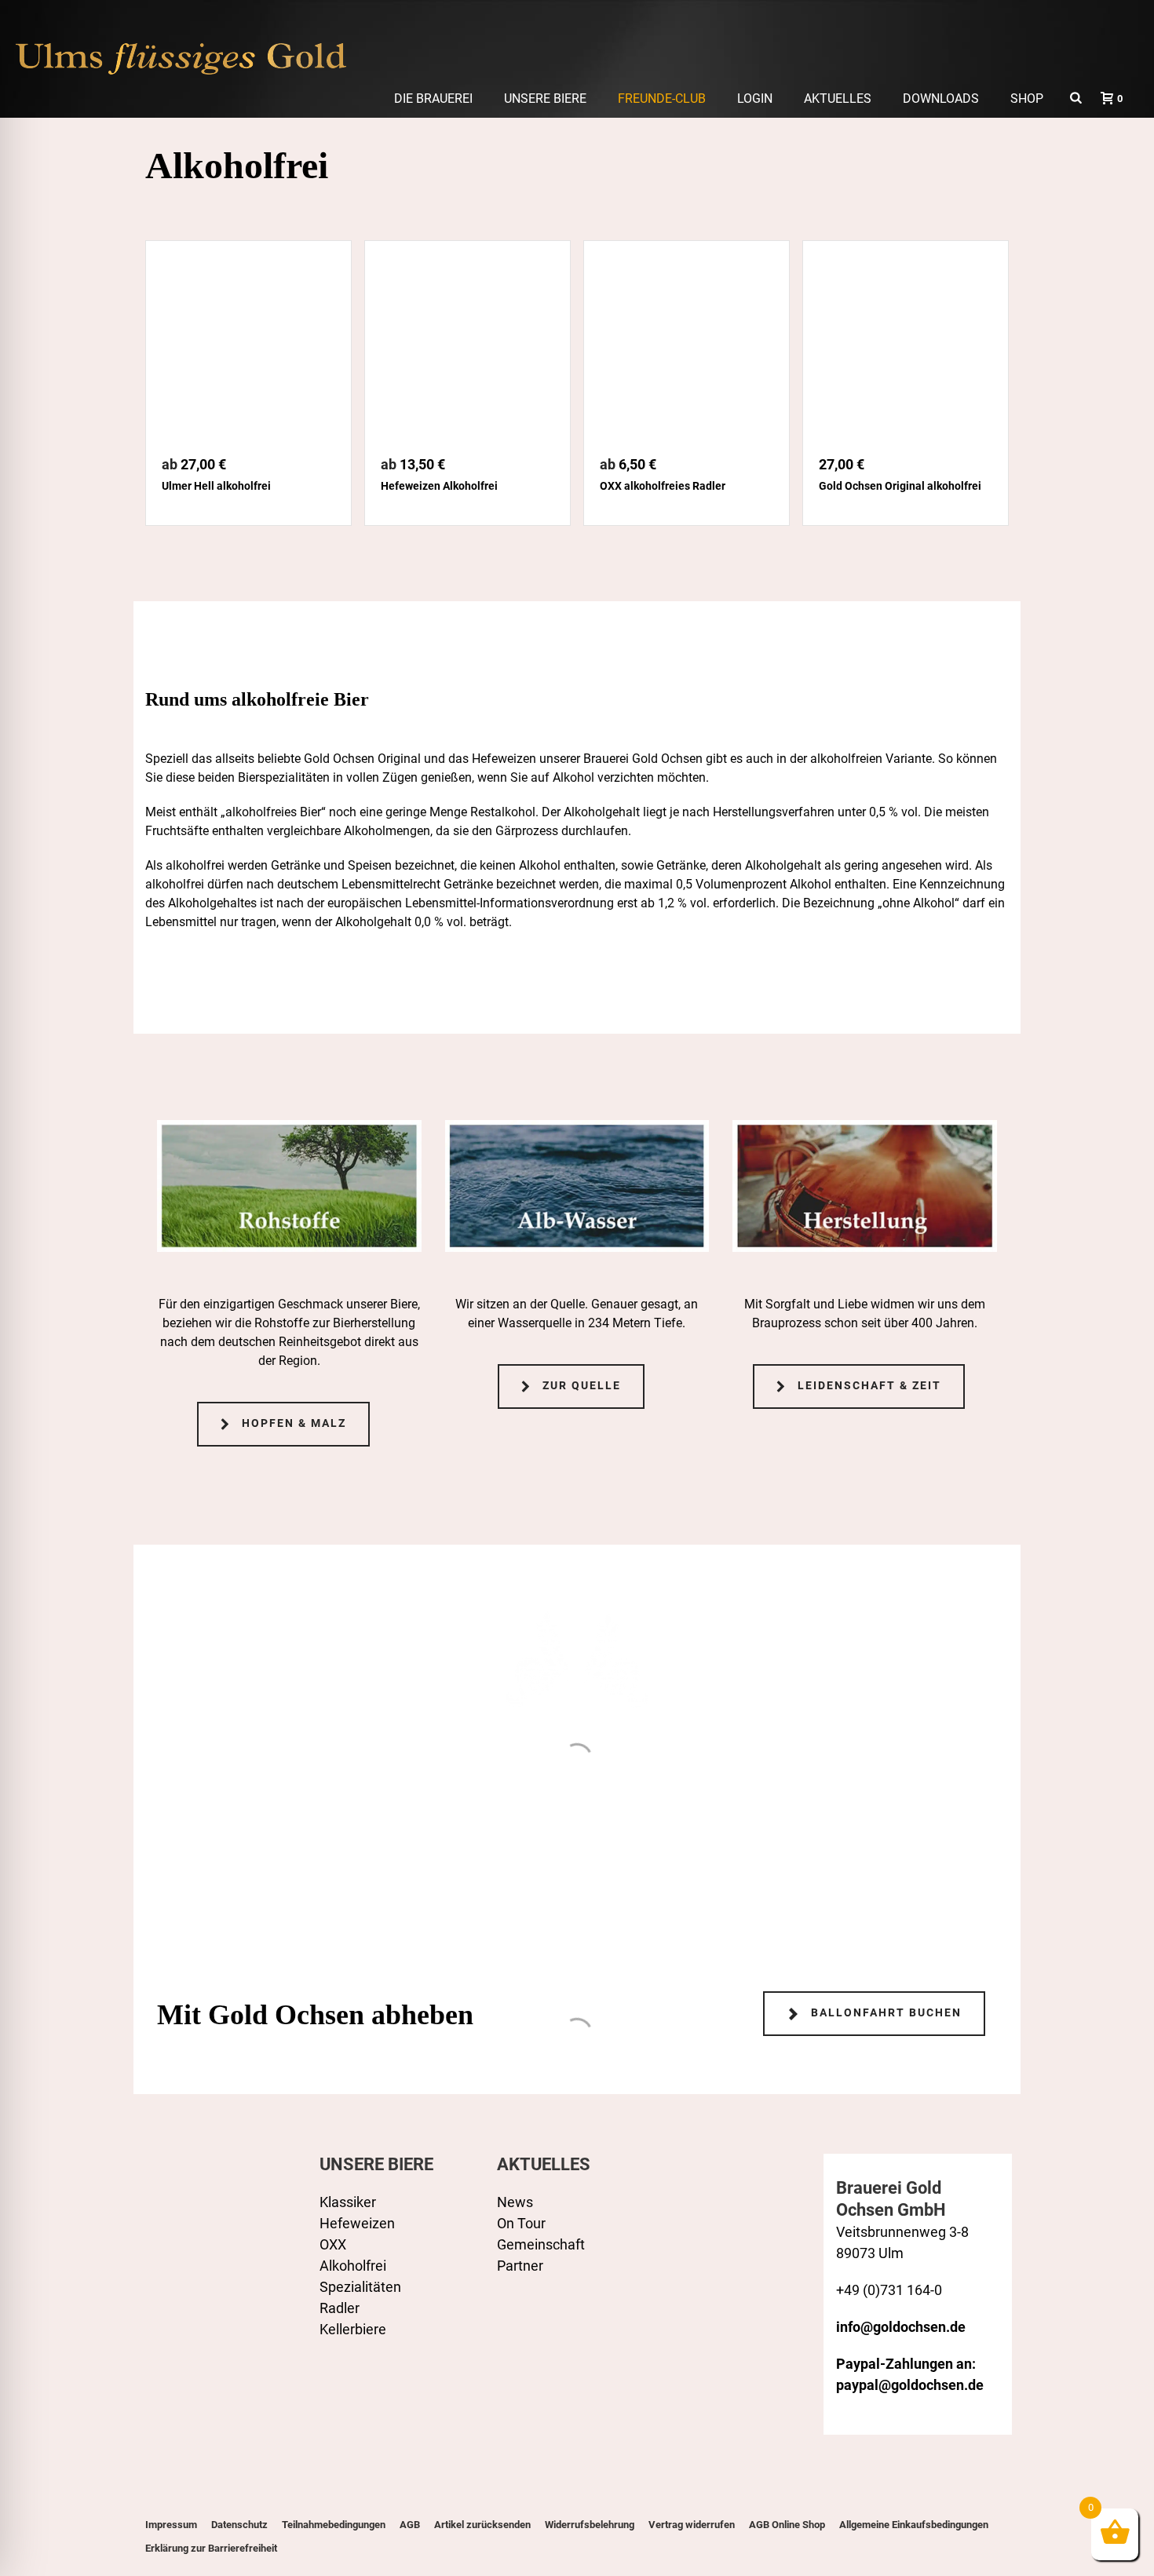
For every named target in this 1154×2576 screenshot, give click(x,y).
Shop (1027, 99)
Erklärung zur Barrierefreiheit (211, 2548)
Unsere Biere (545, 99)
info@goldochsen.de (901, 2327)
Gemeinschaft (541, 2244)
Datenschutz (239, 2525)
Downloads (941, 99)
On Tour (521, 2223)
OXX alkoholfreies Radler (663, 486)
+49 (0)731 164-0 (889, 2290)
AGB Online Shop (787, 2525)
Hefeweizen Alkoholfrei (439, 486)
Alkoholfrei (353, 2266)
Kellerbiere (353, 2329)
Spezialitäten (360, 2287)
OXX (333, 2244)
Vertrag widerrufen (692, 2525)
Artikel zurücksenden (482, 2525)
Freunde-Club (662, 99)
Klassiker (348, 2202)
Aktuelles (838, 99)
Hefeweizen (357, 2223)
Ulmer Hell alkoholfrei (216, 486)
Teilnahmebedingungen (334, 2525)
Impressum (171, 2525)
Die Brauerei (433, 99)
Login (755, 99)
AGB (410, 2525)
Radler (340, 2308)
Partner (520, 2266)
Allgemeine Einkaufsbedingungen (914, 2525)
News (515, 2202)
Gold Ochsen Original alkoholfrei (900, 486)
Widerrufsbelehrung (590, 2525)
